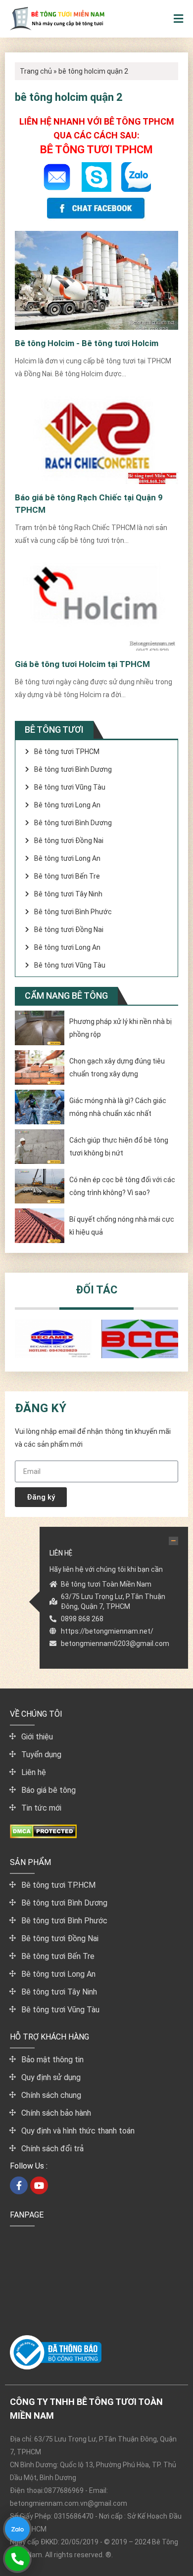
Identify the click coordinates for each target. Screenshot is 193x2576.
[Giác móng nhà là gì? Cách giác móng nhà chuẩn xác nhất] (40, 1107)
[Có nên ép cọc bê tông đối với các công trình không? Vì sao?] (40, 1186)
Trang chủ (36, 71)
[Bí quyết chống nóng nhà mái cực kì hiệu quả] (40, 1226)
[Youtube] (39, 2185)
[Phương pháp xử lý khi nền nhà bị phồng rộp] (40, 1028)
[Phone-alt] (17, 2558)
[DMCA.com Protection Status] (43, 1836)
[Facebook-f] (19, 2185)
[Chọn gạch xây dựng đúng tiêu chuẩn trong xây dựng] (40, 1067)
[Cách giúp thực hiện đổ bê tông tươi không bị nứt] (40, 1147)
